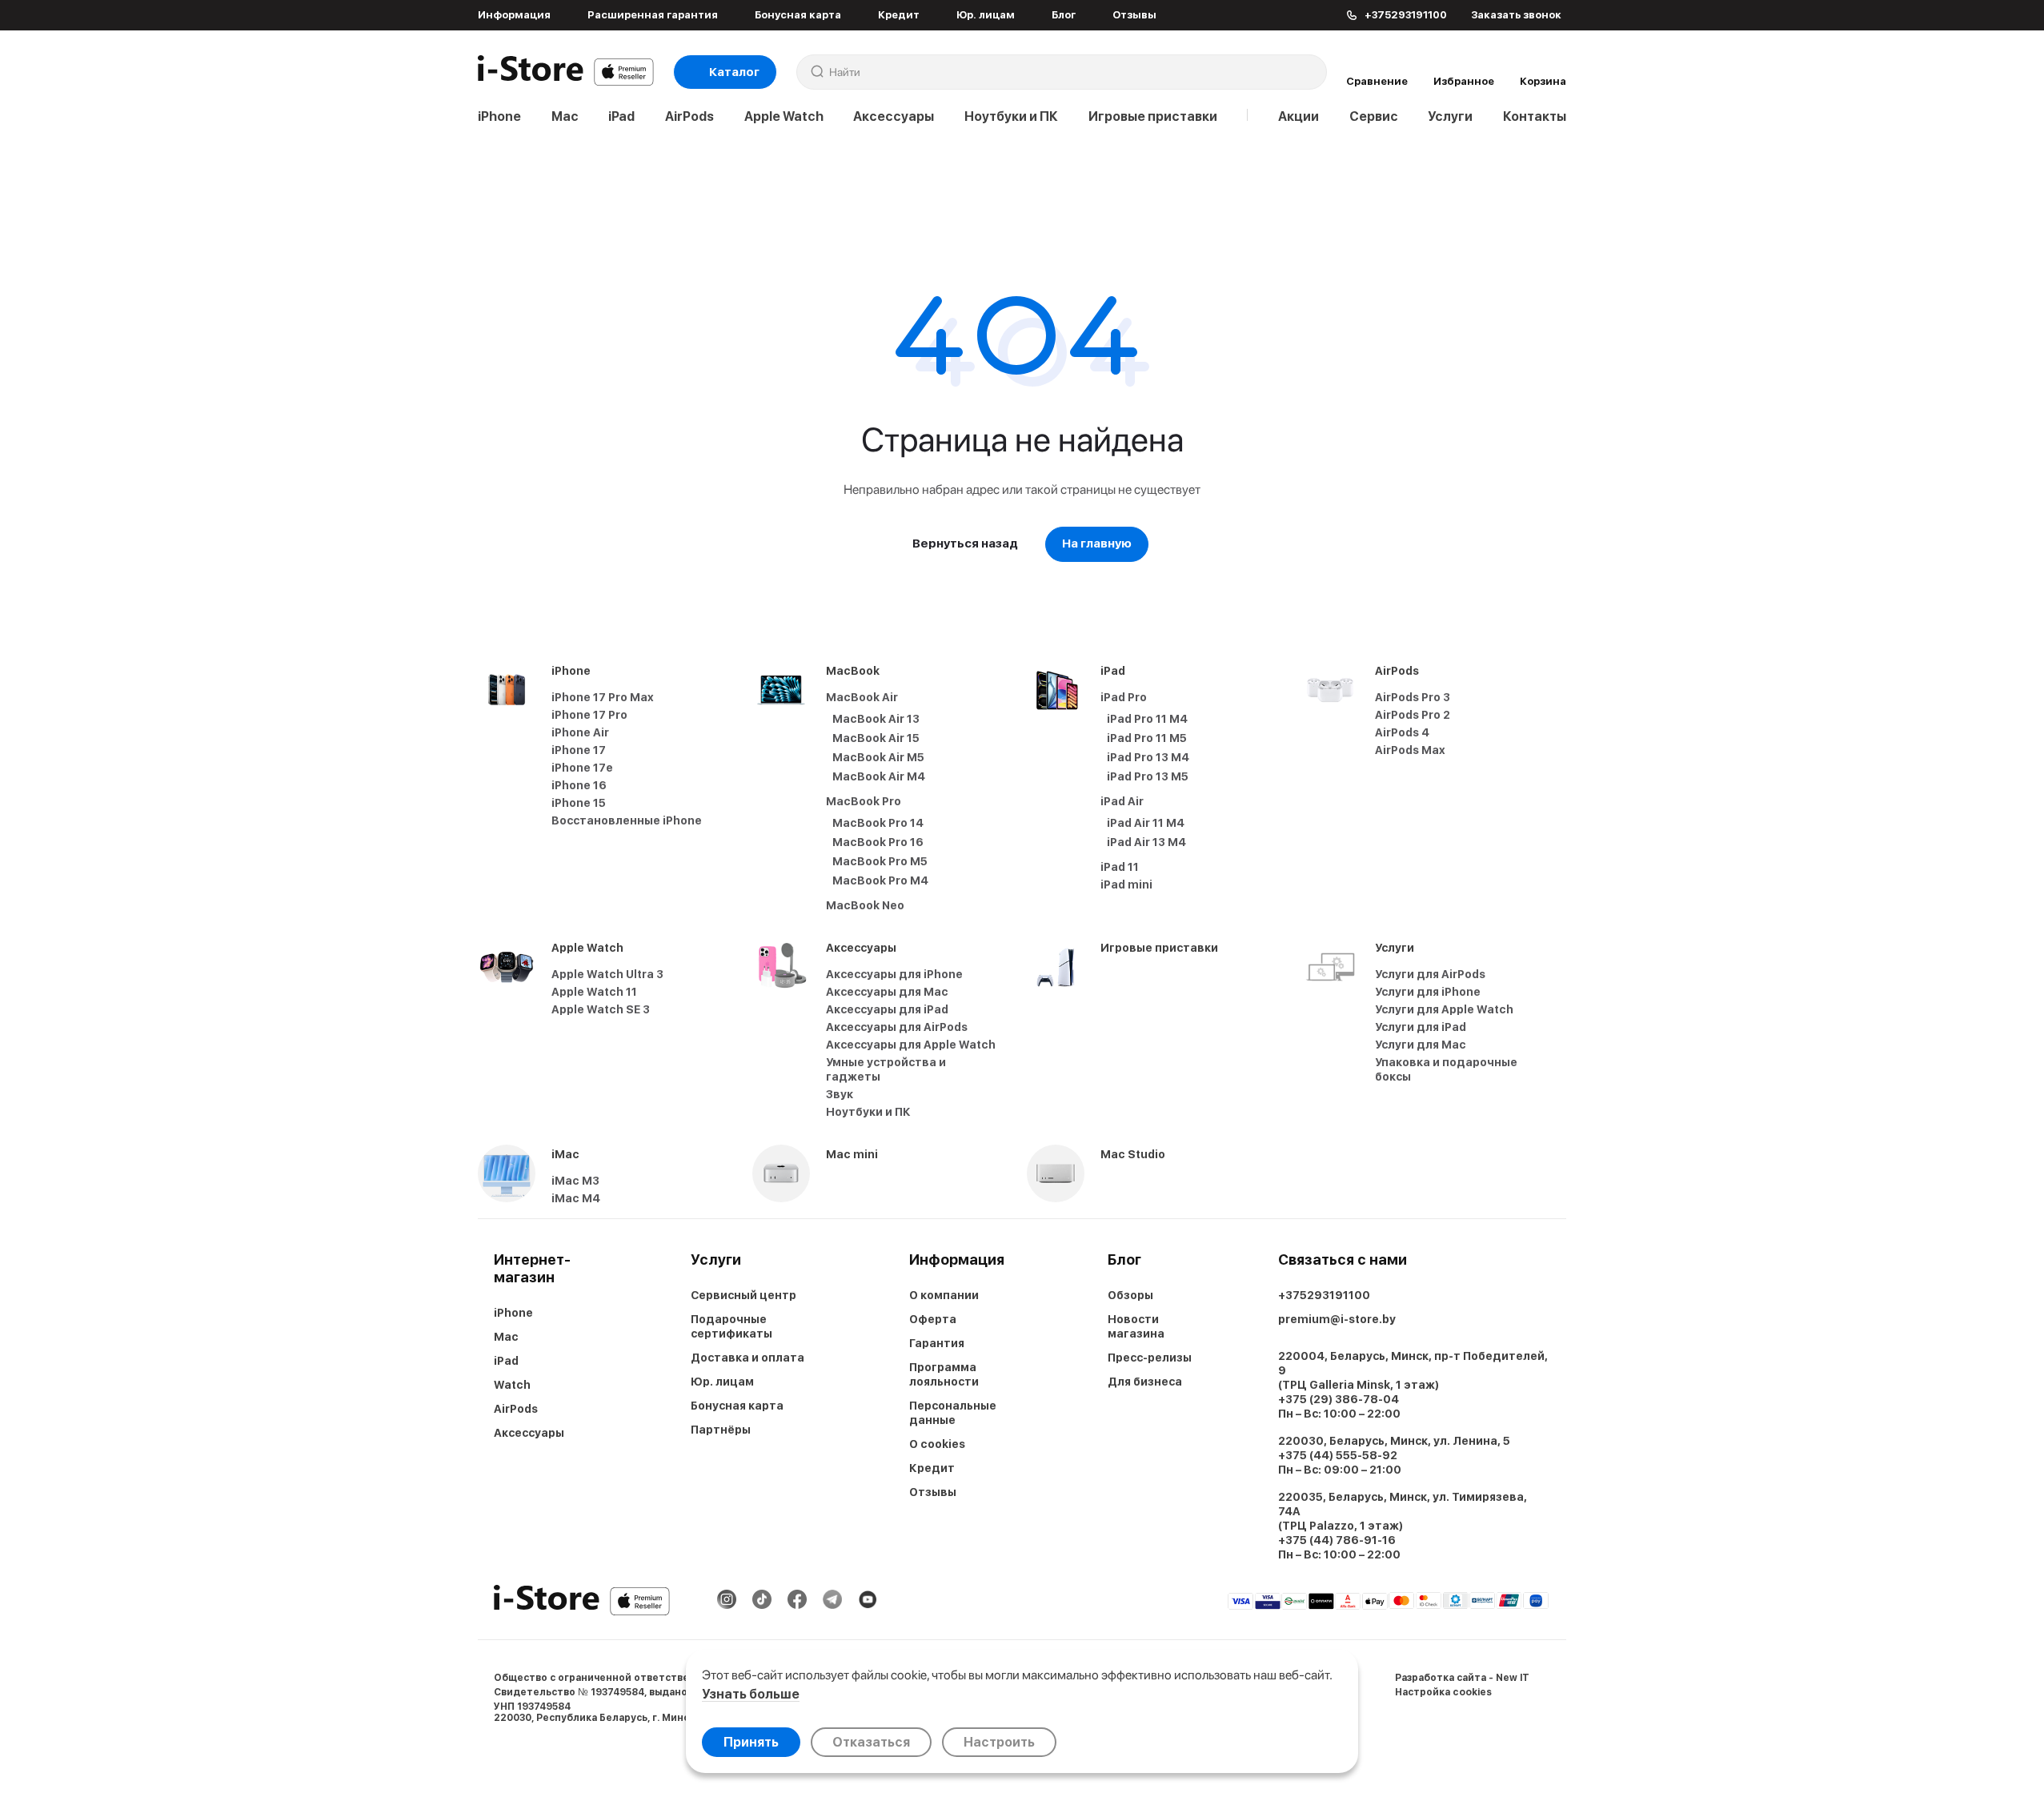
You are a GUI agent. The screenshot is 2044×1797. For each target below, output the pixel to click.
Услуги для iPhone (1428, 992)
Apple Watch (784, 116)
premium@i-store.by (1337, 1319)
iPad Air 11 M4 (1146, 823)
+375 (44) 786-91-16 (1337, 1540)
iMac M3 (575, 1181)
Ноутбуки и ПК (1011, 116)
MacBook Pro (864, 801)
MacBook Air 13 (876, 719)
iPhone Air (580, 732)
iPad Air (1122, 801)
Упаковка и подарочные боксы (1446, 1069)
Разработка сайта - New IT (1462, 1678)
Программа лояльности (944, 1374)
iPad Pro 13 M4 (1148, 757)
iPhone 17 (579, 750)
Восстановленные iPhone (627, 820)
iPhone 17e (582, 768)
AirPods (689, 116)
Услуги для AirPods (1430, 974)
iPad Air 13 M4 (1146, 842)
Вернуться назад (965, 544)
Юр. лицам (986, 15)
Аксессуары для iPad (887, 1009)
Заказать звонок (1516, 15)
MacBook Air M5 (878, 757)
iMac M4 (576, 1198)
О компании (944, 1295)
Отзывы (1134, 15)
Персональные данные (953, 1413)
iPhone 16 (579, 785)
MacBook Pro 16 (878, 842)
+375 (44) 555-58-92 (1338, 1455)
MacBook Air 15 (876, 738)
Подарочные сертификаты (731, 1326)
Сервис (1374, 116)
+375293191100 (1324, 1295)
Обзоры (1130, 1295)
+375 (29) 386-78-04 (1339, 1399)
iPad (621, 116)
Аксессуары (894, 116)
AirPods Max (1410, 750)
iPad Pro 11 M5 (1147, 738)
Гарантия (937, 1343)
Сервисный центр (743, 1295)
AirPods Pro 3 (1413, 697)
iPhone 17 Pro (589, 715)
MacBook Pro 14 (878, 823)
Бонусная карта (798, 15)
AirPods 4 (1402, 732)
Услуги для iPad (1421, 1027)
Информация (514, 15)
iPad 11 (1120, 867)
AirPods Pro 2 (1413, 715)
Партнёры (721, 1430)
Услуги (1450, 116)
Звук (840, 1094)
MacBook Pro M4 (880, 880)
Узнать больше (751, 1694)
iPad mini (1126, 884)
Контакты (1535, 116)
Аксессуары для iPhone (894, 974)
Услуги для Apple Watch (1444, 1009)
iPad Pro (1124, 697)
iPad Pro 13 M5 (1148, 776)
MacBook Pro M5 (880, 861)
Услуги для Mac (1421, 1045)
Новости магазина (1136, 1326)
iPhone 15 (579, 803)
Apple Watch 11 (594, 992)
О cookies (937, 1444)
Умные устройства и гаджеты (886, 1069)
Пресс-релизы (1150, 1358)
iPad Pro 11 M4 (1147, 719)
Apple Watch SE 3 (601, 1009)
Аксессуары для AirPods (897, 1027)
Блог (1064, 15)
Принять (751, 1742)
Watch (512, 1385)
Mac (565, 116)
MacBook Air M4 (879, 776)
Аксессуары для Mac (887, 992)
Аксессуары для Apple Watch (911, 1045)
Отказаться (871, 1742)
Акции (1299, 116)
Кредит (899, 15)
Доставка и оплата (747, 1358)
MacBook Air (862, 697)
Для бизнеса (1145, 1382)
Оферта (933, 1319)
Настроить (999, 1742)
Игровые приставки (1153, 116)
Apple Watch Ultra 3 (607, 974)
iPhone (499, 116)
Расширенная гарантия (653, 15)
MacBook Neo (865, 905)
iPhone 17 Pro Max (603, 697)
